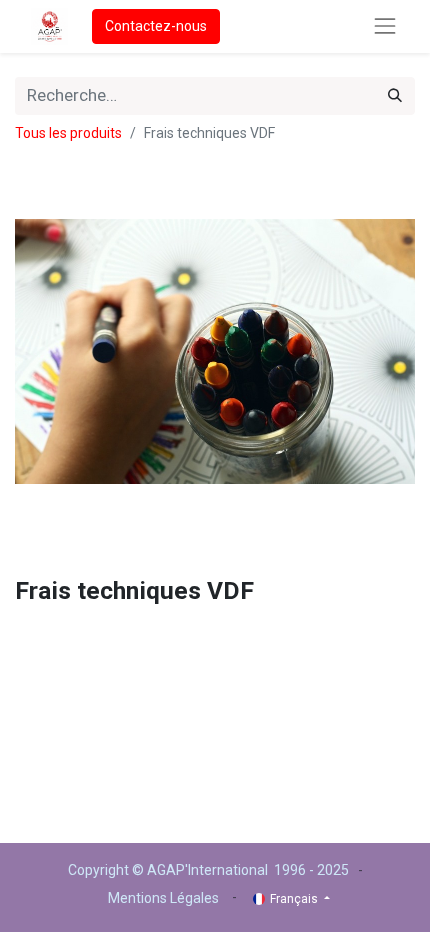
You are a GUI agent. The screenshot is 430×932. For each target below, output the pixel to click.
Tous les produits (68, 133)
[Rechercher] (395, 96)
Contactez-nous (156, 26)
